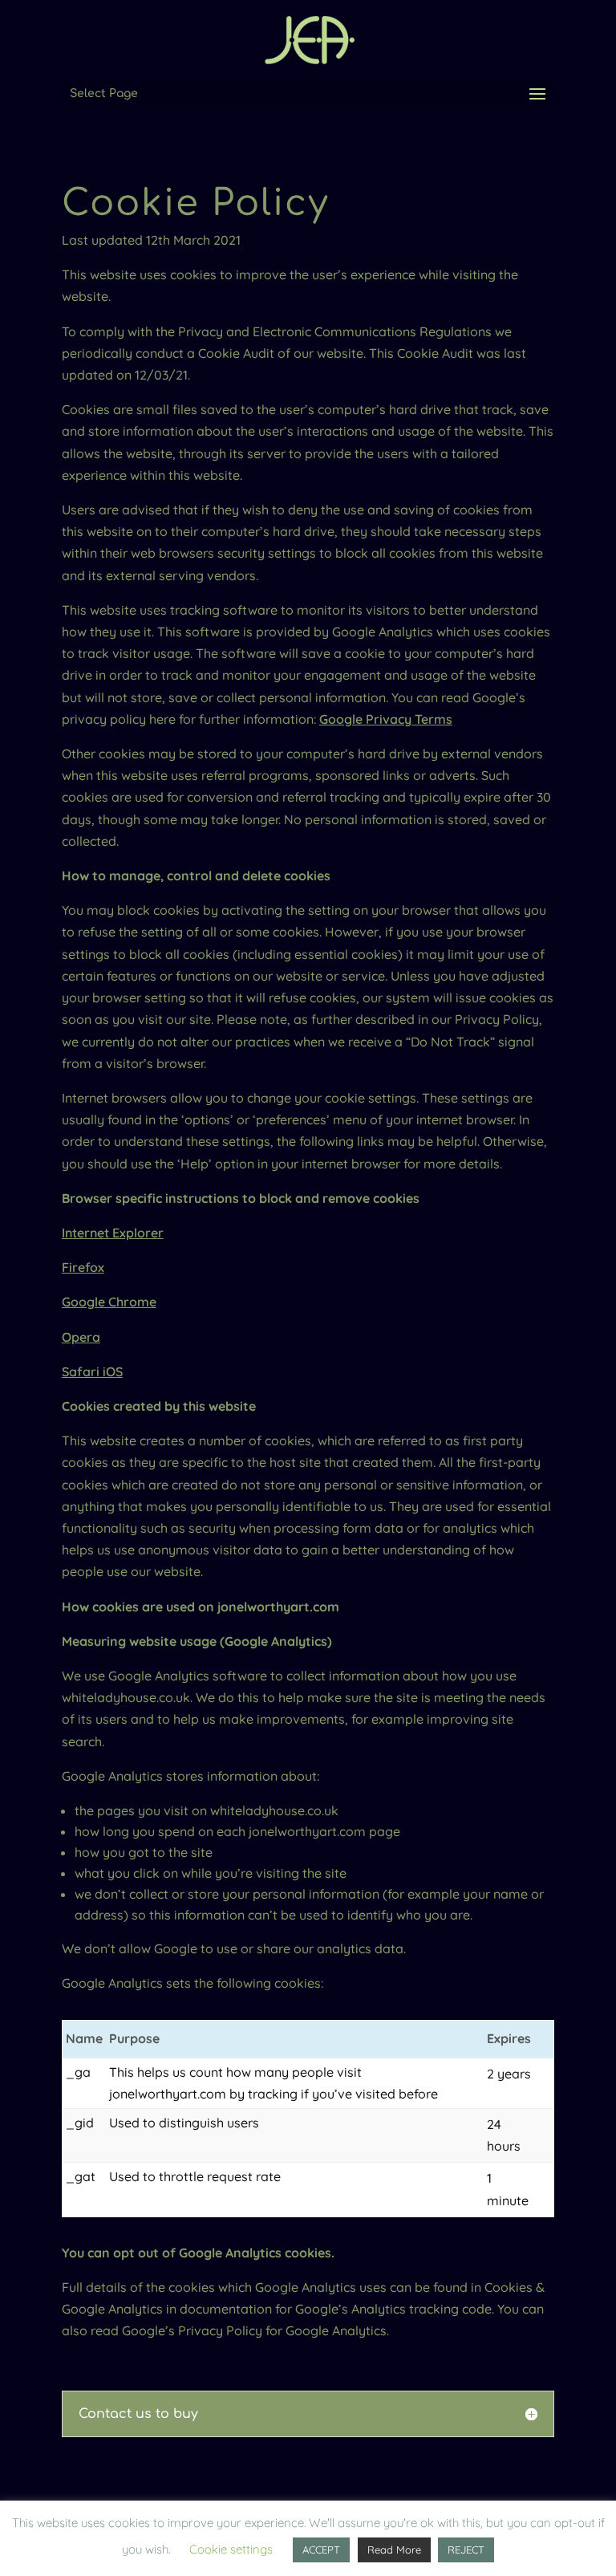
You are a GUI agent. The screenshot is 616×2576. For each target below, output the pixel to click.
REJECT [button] (466, 2550)
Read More (394, 2550)
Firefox (83, 1267)
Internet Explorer (113, 1233)
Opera (81, 1337)
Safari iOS (92, 1371)
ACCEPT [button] (321, 2550)
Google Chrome (109, 1302)
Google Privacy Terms (386, 719)
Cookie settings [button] (231, 2549)
